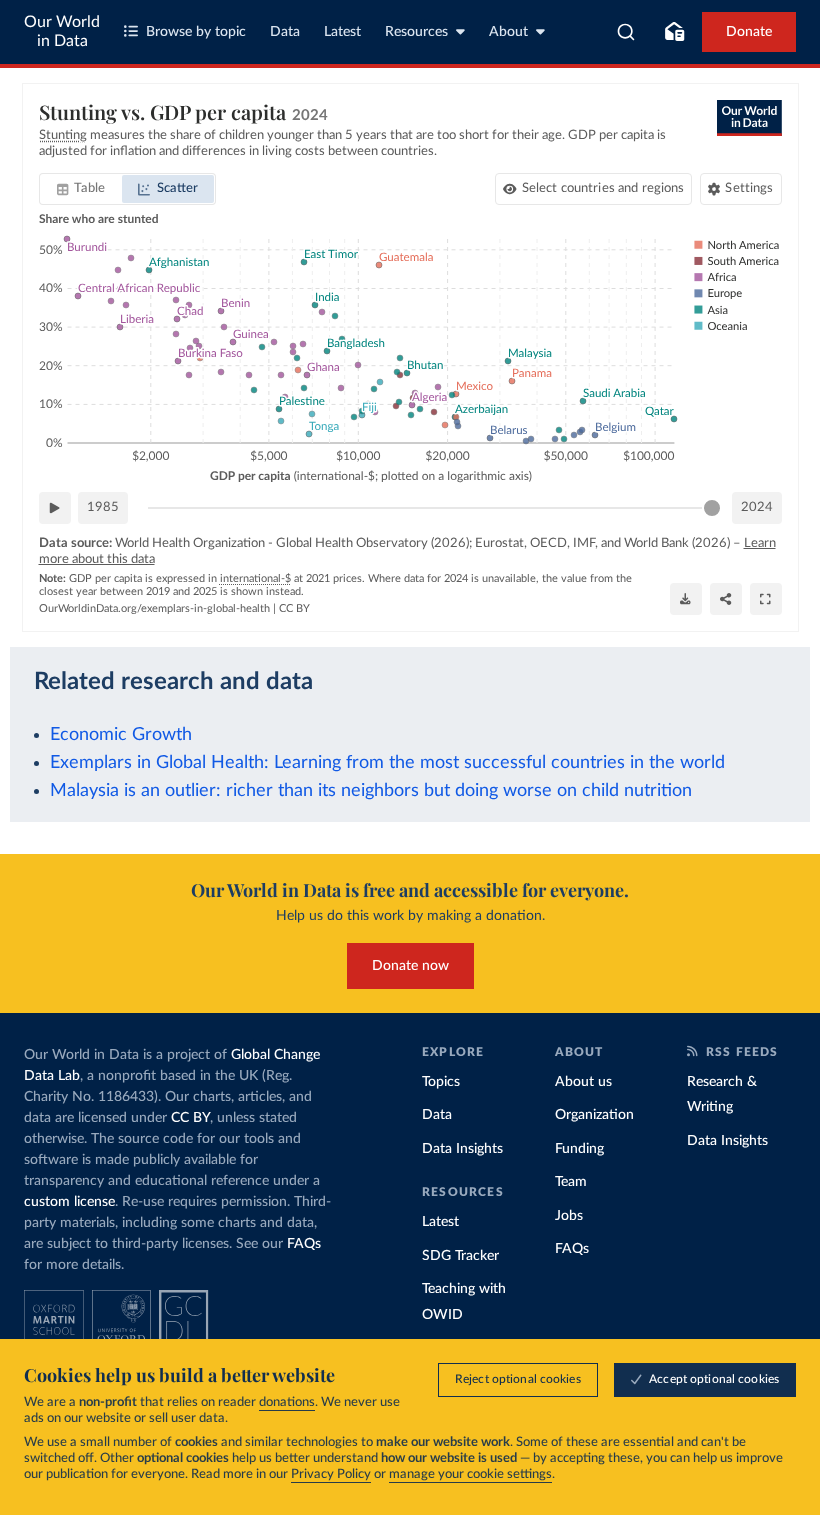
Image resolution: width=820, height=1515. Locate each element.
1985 (103, 507)
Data (285, 32)
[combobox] (626, 32)
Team (571, 1182)
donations (287, 1402)
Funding (579, 1149)
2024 (757, 507)
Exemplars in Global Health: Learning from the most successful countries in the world (387, 762)
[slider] (712, 508)
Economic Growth (121, 734)
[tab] (81, 189)
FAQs (304, 1244)
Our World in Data (62, 31)
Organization (594, 1115)
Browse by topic (196, 32)
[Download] (686, 599)
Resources (416, 32)
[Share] (726, 599)
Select (603, 188)
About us (583, 1082)
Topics (441, 1082)
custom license (69, 1202)
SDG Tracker (460, 1256)
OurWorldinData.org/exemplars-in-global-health (154, 608)
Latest (342, 32)
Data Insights (462, 1149)
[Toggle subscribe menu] (674, 32)
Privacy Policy (331, 1474)
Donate (749, 32)
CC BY (294, 608)
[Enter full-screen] (766, 599)
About (508, 32)
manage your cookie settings (470, 1474)
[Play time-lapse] (55, 508)
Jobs (569, 1216)
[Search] (626, 32)
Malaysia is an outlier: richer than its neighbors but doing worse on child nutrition (371, 790)
